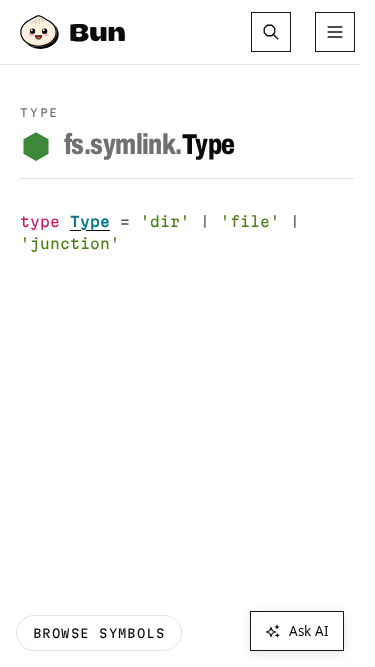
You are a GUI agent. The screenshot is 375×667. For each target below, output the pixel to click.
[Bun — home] (75, 32)
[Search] (271, 32)
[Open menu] (335, 32)
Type (149, 145)
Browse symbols (99, 633)
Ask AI (309, 631)
